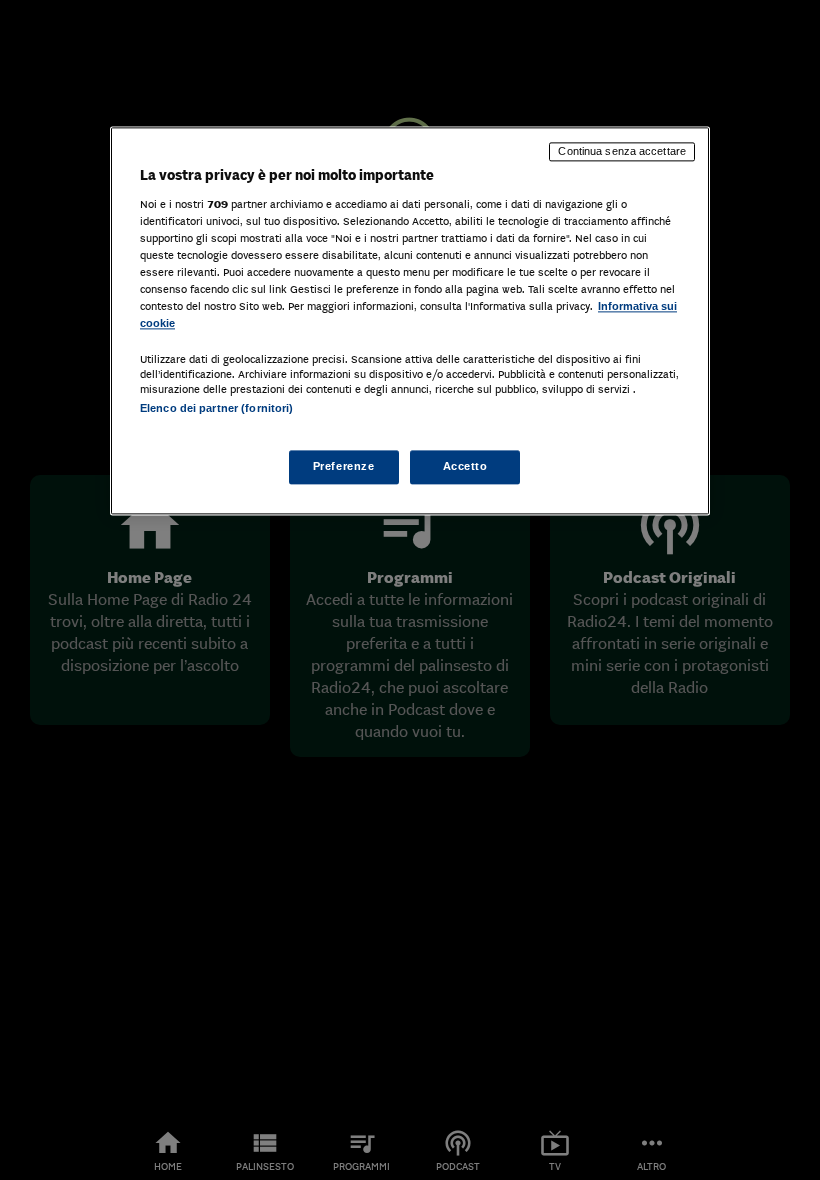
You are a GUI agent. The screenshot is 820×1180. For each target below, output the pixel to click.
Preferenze (344, 467)
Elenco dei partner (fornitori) (216, 408)
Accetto (465, 467)
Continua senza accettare (622, 151)
